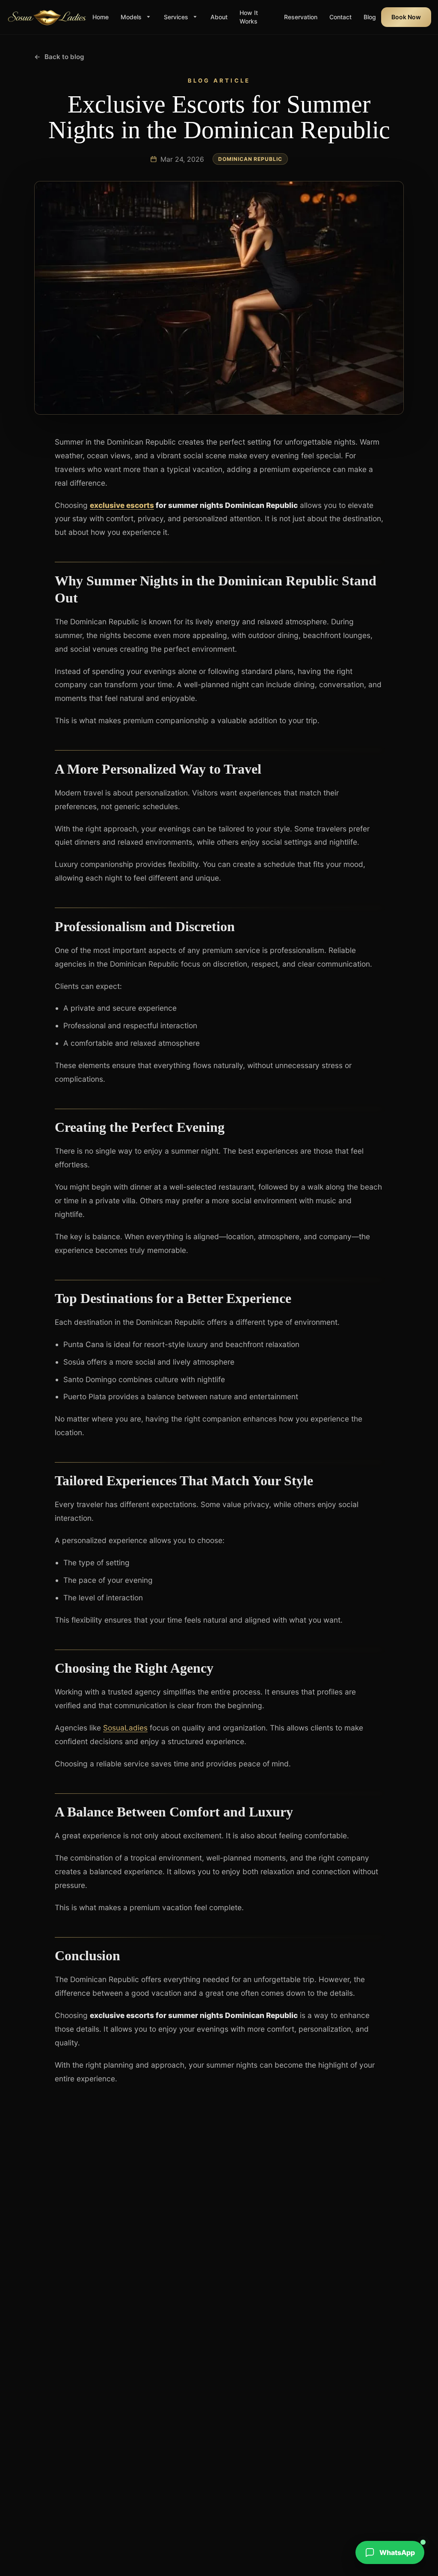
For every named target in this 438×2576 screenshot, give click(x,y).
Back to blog (59, 57)
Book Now (406, 17)
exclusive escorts (122, 505)
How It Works (249, 17)
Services (176, 17)
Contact (340, 17)
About (219, 17)
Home (101, 17)
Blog (370, 17)
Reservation (301, 17)
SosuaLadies (125, 1728)
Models (131, 17)
